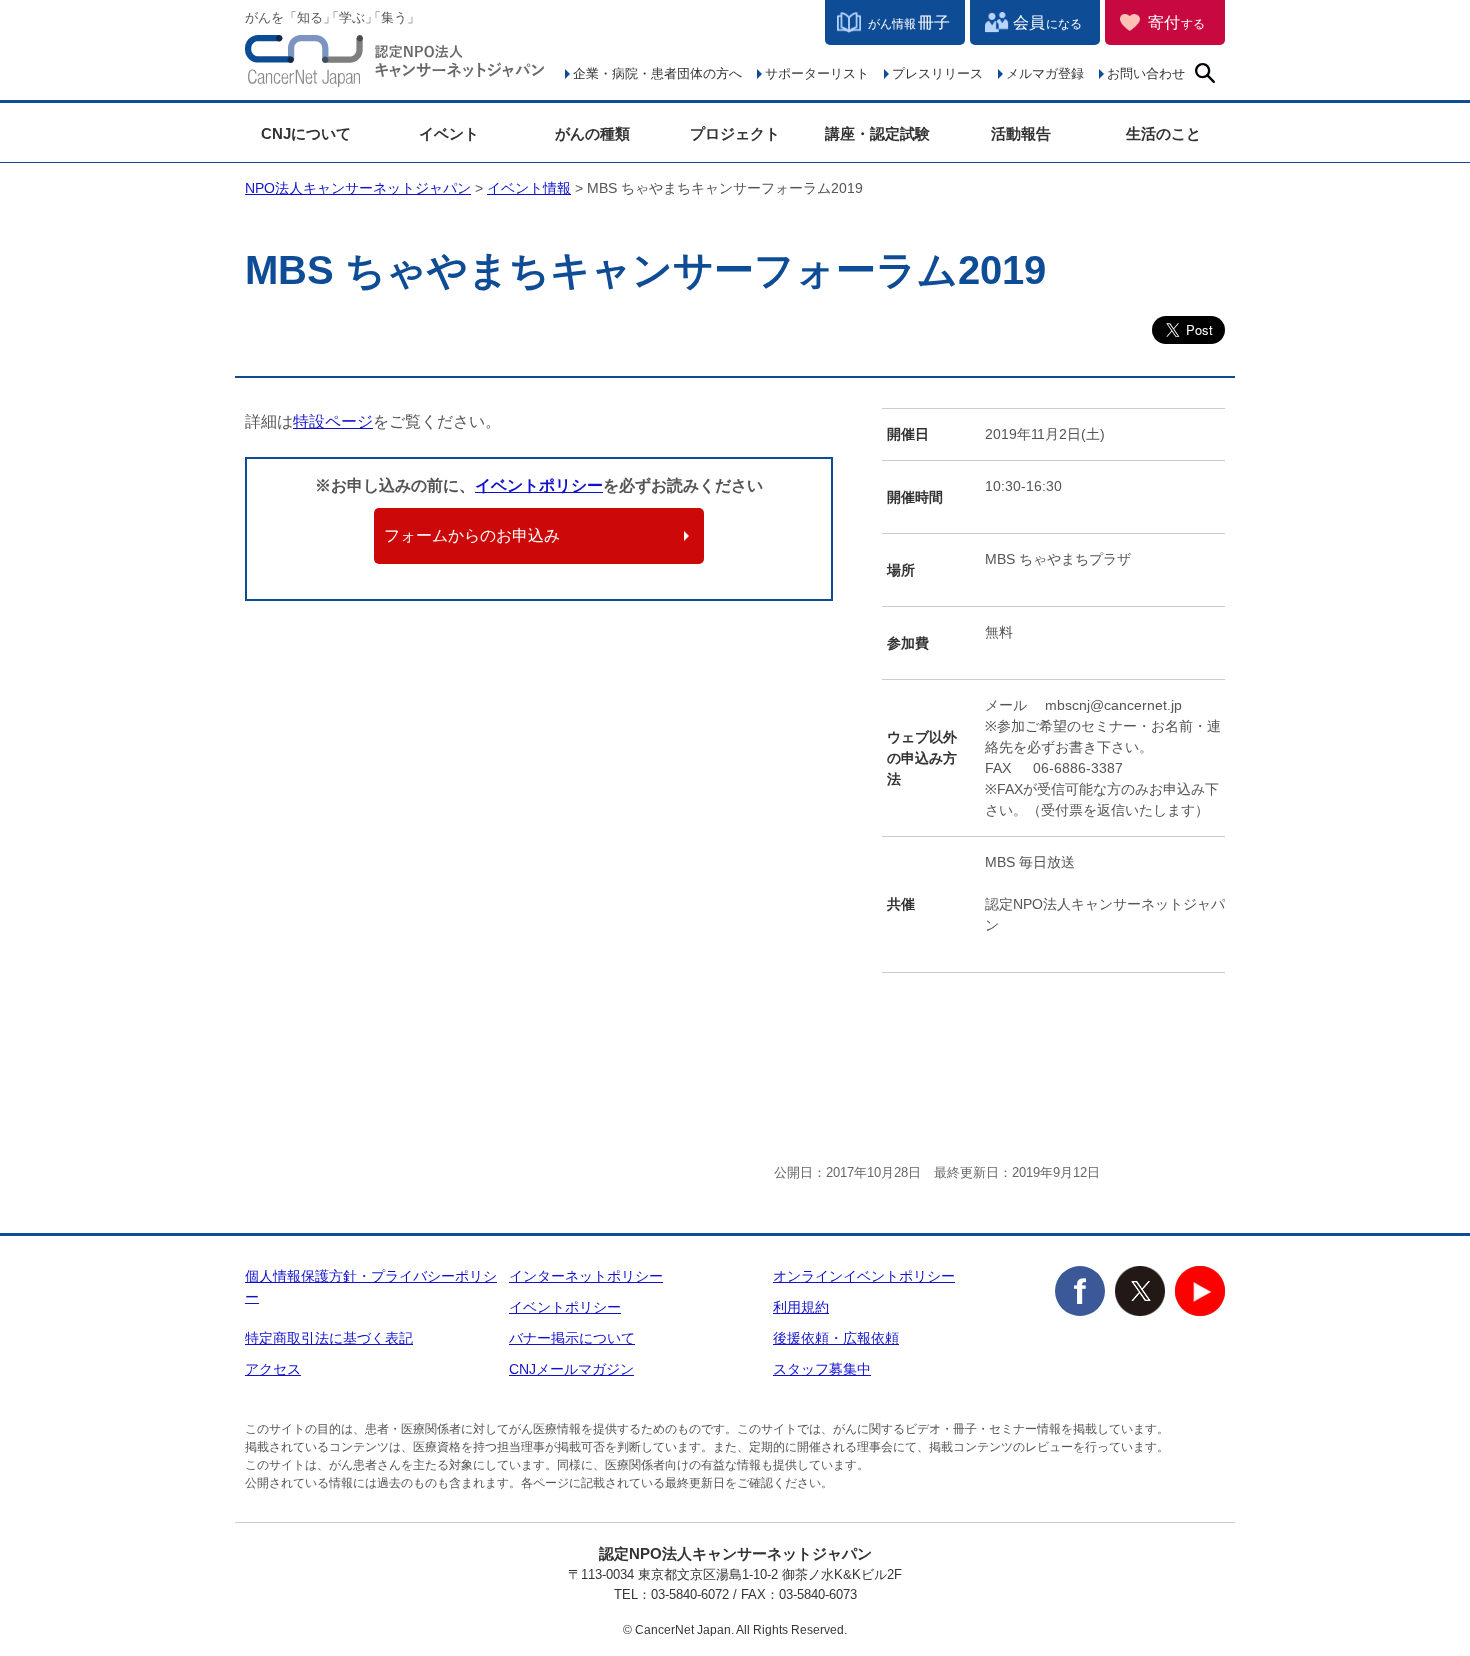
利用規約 (801, 1307)
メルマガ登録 (1045, 73)
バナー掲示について (572, 1338)
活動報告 (1021, 133)
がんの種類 (592, 133)
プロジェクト (735, 133)
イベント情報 (529, 188)
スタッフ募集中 (822, 1369)
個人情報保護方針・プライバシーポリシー (371, 1286)
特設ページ (333, 421)
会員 (1047, 22)
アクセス (273, 1369)
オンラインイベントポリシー (864, 1276)
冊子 (909, 22)
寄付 (1176, 22)
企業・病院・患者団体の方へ (657, 73)
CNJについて (306, 133)
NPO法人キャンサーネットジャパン (395, 65)
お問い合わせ (1146, 73)
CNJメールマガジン (571, 1369)
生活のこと (1163, 133)
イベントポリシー (539, 485)
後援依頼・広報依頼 (836, 1338)
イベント (449, 133)
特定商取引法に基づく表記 (329, 1338)
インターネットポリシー (586, 1276)
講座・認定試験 (877, 133)
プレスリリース (937, 73)
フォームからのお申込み (472, 535)
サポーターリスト (817, 73)
